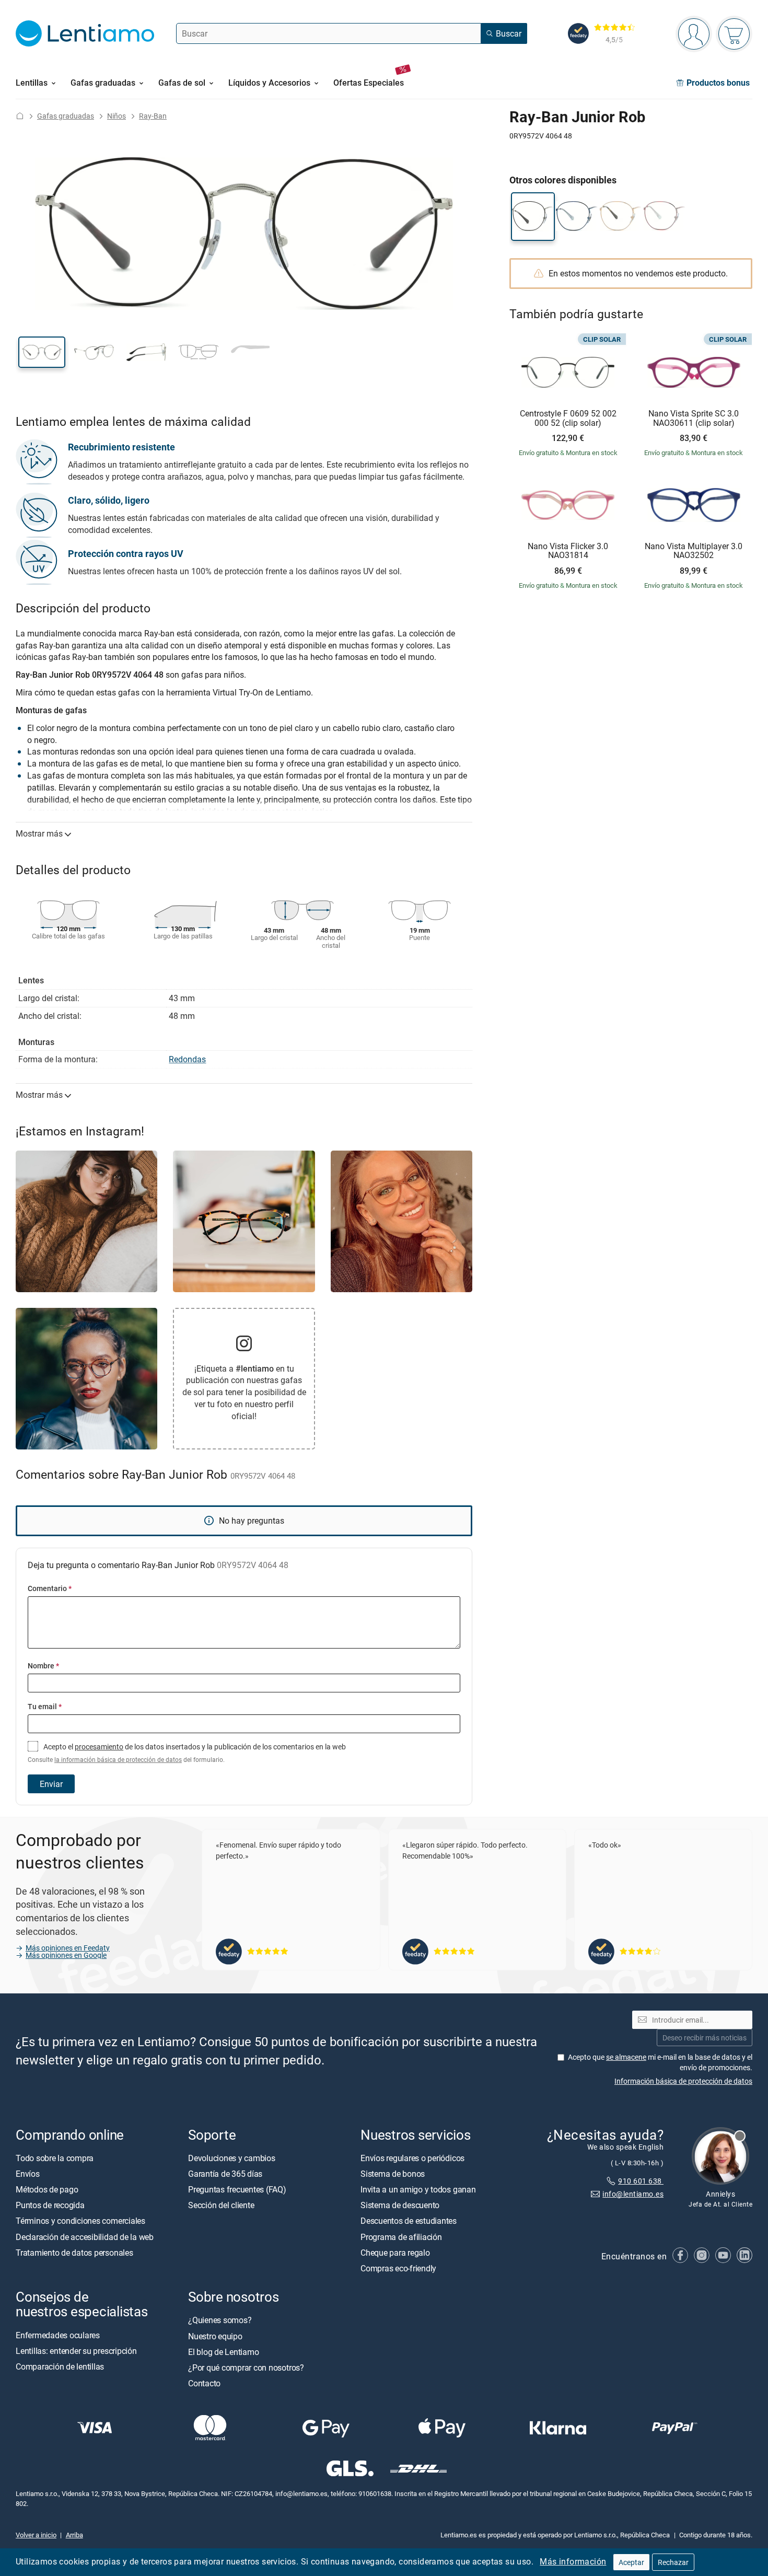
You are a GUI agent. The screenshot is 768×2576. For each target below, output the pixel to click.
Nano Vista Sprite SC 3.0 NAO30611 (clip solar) (694, 418)
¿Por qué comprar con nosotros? (246, 2368)
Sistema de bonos (393, 2174)
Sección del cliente (221, 2205)
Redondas (187, 1059)
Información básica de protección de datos (683, 2081)
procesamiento (99, 1747)
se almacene (626, 2057)
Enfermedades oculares (58, 2335)
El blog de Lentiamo (223, 2352)
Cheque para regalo (395, 2253)
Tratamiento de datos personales (74, 2253)
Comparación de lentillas (60, 2366)
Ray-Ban (153, 116)
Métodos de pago (47, 2189)
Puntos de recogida (50, 2205)
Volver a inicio (36, 2535)
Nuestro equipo (215, 2336)
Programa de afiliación (401, 2237)
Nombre (43, 1666)
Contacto (204, 2383)
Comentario (50, 1588)
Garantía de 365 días (225, 2174)
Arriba (74, 2535)
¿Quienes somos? (220, 2320)
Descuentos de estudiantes (409, 2221)
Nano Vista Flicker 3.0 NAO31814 (568, 551)
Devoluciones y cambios (232, 2158)
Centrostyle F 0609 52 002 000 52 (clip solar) (568, 418)
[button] (42, 352)
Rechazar (673, 2562)
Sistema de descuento (400, 2205)
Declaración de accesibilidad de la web (85, 2237)
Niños (117, 116)
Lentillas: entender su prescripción (76, 2351)
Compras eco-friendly (398, 2268)
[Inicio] (20, 116)
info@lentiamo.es (633, 2194)
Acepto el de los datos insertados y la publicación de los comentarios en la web (187, 1753)
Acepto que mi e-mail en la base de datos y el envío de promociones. (660, 2062)
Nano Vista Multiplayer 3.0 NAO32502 (694, 551)
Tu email (45, 1706)
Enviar (51, 1784)
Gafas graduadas (66, 116)
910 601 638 (641, 2181)
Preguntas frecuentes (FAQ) (237, 2189)
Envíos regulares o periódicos (414, 2158)
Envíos (28, 2174)
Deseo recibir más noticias (705, 2038)
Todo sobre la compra (55, 2158)
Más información (573, 2561)
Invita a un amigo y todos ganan (418, 2189)
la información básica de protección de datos (118, 1760)
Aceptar (631, 2562)
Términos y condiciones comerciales (80, 2221)
